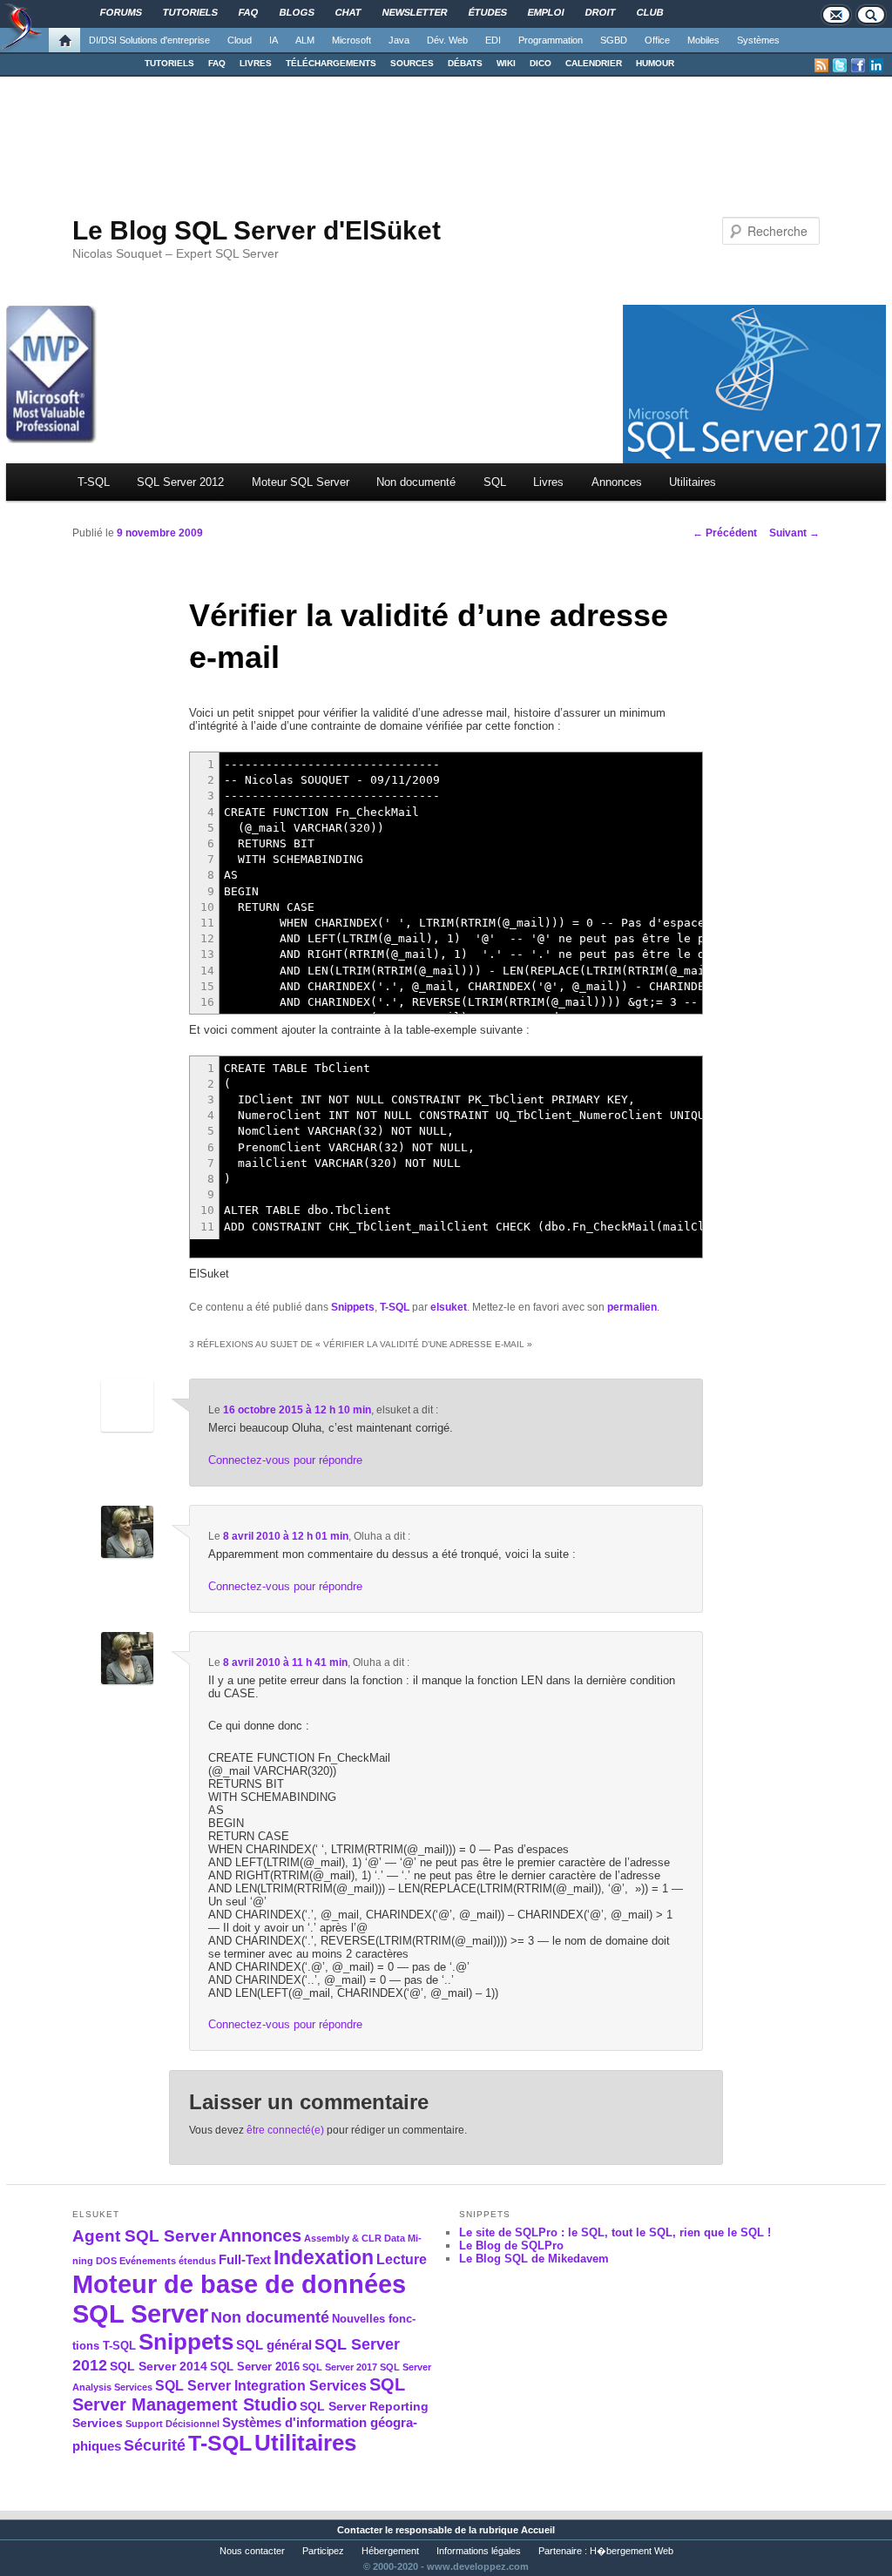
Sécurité (155, 2445)
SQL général (274, 2345)
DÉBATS (465, 63)
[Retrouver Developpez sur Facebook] (858, 65)
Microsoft (351, 40)
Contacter (360, 2530)
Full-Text (245, 2259)
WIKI (506, 63)
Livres (548, 482)
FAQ (217, 63)
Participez (323, 2551)
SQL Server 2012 (180, 482)
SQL (495, 482)
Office (657, 40)
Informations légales (479, 2551)
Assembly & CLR (343, 2238)
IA (274, 40)
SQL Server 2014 (159, 2366)
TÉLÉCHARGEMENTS (331, 63)
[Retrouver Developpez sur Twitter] (840, 65)
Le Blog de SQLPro (511, 2246)
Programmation (551, 40)
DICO (541, 63)
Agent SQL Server (144, 2235)
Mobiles (703, 40)
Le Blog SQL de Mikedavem (534, 2259)
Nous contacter (252, 2551)
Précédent (725, 533)
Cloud (240, 40)
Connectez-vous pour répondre (285, 1460)
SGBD (614, 40)
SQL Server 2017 (340, 2367)
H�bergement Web (632, 2551)
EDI (493, 40)
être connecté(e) (285, 2130)
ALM (305, 40)
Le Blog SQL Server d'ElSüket (257, 230)
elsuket (449, 1307)
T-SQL (94, 482)
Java (399, 40)
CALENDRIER (594, 63)
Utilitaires (693, 482)
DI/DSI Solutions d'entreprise (149, 40)
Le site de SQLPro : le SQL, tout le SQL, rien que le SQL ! (615, 2232)
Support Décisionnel (172, 2424)
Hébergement (390, 2551)
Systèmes (758, 40)
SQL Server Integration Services (261, 2386)
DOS (106, 2261)
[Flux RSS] (821, 65)
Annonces (617, 482)
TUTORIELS (169, 63)
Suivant (794, 533)
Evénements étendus (168, 2261)
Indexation (324, 2257)
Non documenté (416, 482)
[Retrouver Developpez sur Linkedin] (876, 65)
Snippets (353, 1307)
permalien (632, 1307)
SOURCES (412, 63)
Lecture (402, 2259)
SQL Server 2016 (255, 2367)
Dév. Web (447, 40)
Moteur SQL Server (301, 482)
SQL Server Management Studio (239, 2394)
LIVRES (256, 63)
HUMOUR (655, 63)
